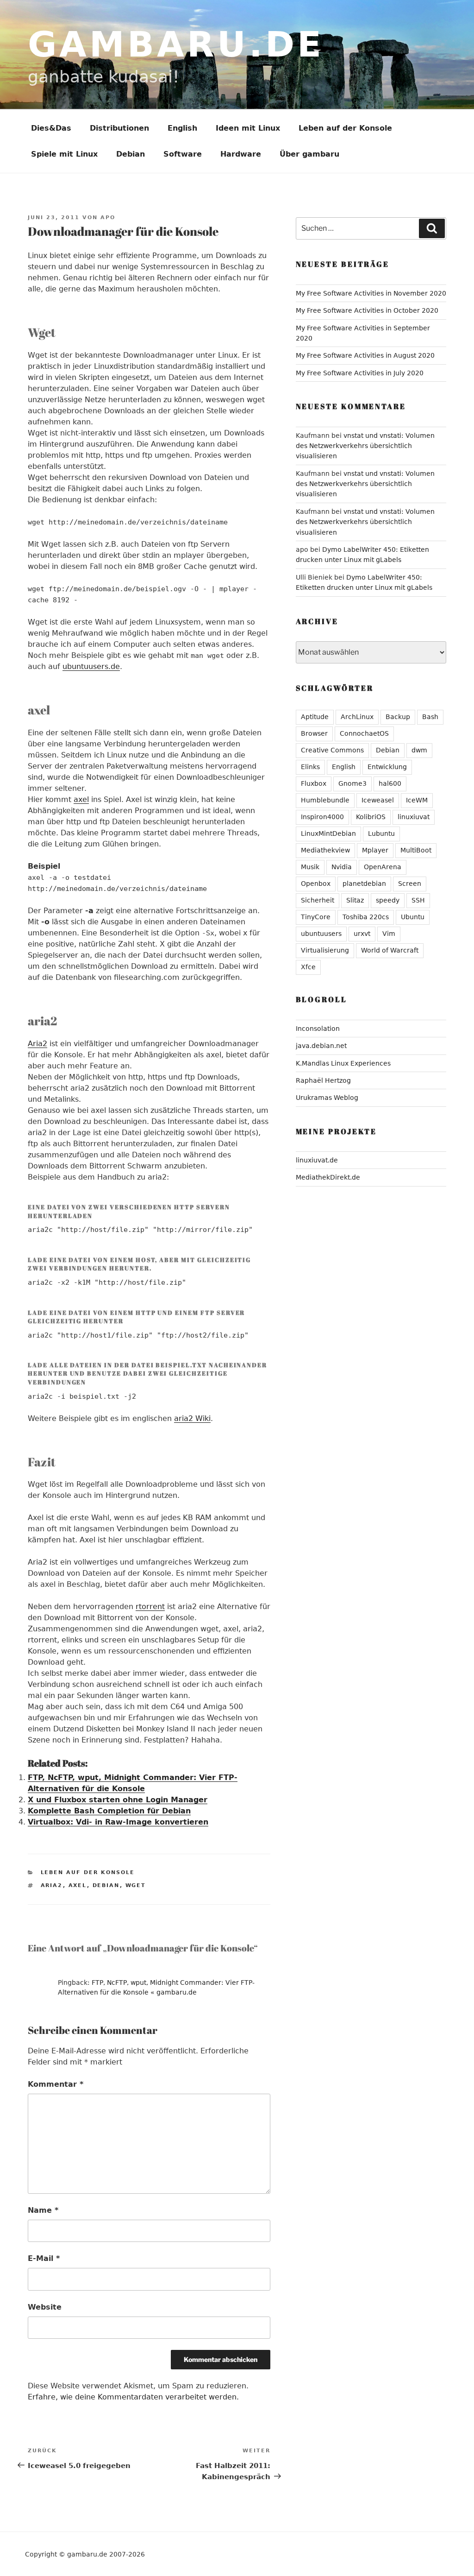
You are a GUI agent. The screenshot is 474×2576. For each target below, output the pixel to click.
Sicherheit (318, 900)
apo (108, 218)
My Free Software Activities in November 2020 (371, 293)
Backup (398, 717)
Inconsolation (318, 1029)
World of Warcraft (390, 950)
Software (183, 154)
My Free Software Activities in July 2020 (360, 373)
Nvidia (342, 867)
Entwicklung (387, 767)
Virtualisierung (325, 950)
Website (45, 2307)
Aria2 (37, 1044)
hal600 (390, 783)
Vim (389, 934)
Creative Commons (332, 750)
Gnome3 (352, 783)
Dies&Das (51, 128)
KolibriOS (371, 817)
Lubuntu (381, 833)
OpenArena (383, 867)
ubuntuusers (321, 934)
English (182, 128)
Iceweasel (378, 800)
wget (136, 1885)
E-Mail (44, 2258)
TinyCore (316, 917)
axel (81, 799)
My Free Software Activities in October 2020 (367, 310)
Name (43, 2210)
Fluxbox (314, 783)
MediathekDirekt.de (328, 1177)
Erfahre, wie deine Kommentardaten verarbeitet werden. (133, 2397)
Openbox (316, 884)
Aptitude (315, 717)
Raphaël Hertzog (323, 1080)
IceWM (417, 800)
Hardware (241, 154)
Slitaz (355, 900)
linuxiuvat (414, 817)
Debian (131, 154)
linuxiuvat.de (317, 1160)
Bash (430, 717)
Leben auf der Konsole (345, 128)
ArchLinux (357, 717)
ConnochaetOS (364, 733)
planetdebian (364, 884)
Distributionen (119, 128)
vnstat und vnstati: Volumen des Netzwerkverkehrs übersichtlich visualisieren (365, 446)
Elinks (310, 767)
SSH (418, 900)
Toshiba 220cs (366, 917)
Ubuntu (413, 917)
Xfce (308, 967)
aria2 (52, 1885)
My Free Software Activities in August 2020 (365, 355)
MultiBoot (416, 850)
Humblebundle (325, 800)
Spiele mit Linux (64, 154)
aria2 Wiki (192, 1418)
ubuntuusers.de (91, 666)
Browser (314, 733)
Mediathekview (325, 850)
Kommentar (56, 2084)
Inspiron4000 (322, 817)
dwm (419, 750)
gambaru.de (176, 44)
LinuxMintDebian (328, 833)
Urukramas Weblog (327, 1098)
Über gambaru (309, 154)
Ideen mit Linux (248, 128)
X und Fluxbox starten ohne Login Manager (118, 1800)
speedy (388, 900)
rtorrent (150, 1607)
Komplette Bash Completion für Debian (109, 1811)
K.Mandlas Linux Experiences (343, 1063)
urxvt (362, 934)
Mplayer (375, 850)
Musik (310, 867)
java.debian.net (321, 1046)
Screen (410, 884)
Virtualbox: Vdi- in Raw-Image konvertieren (118, 1822)
